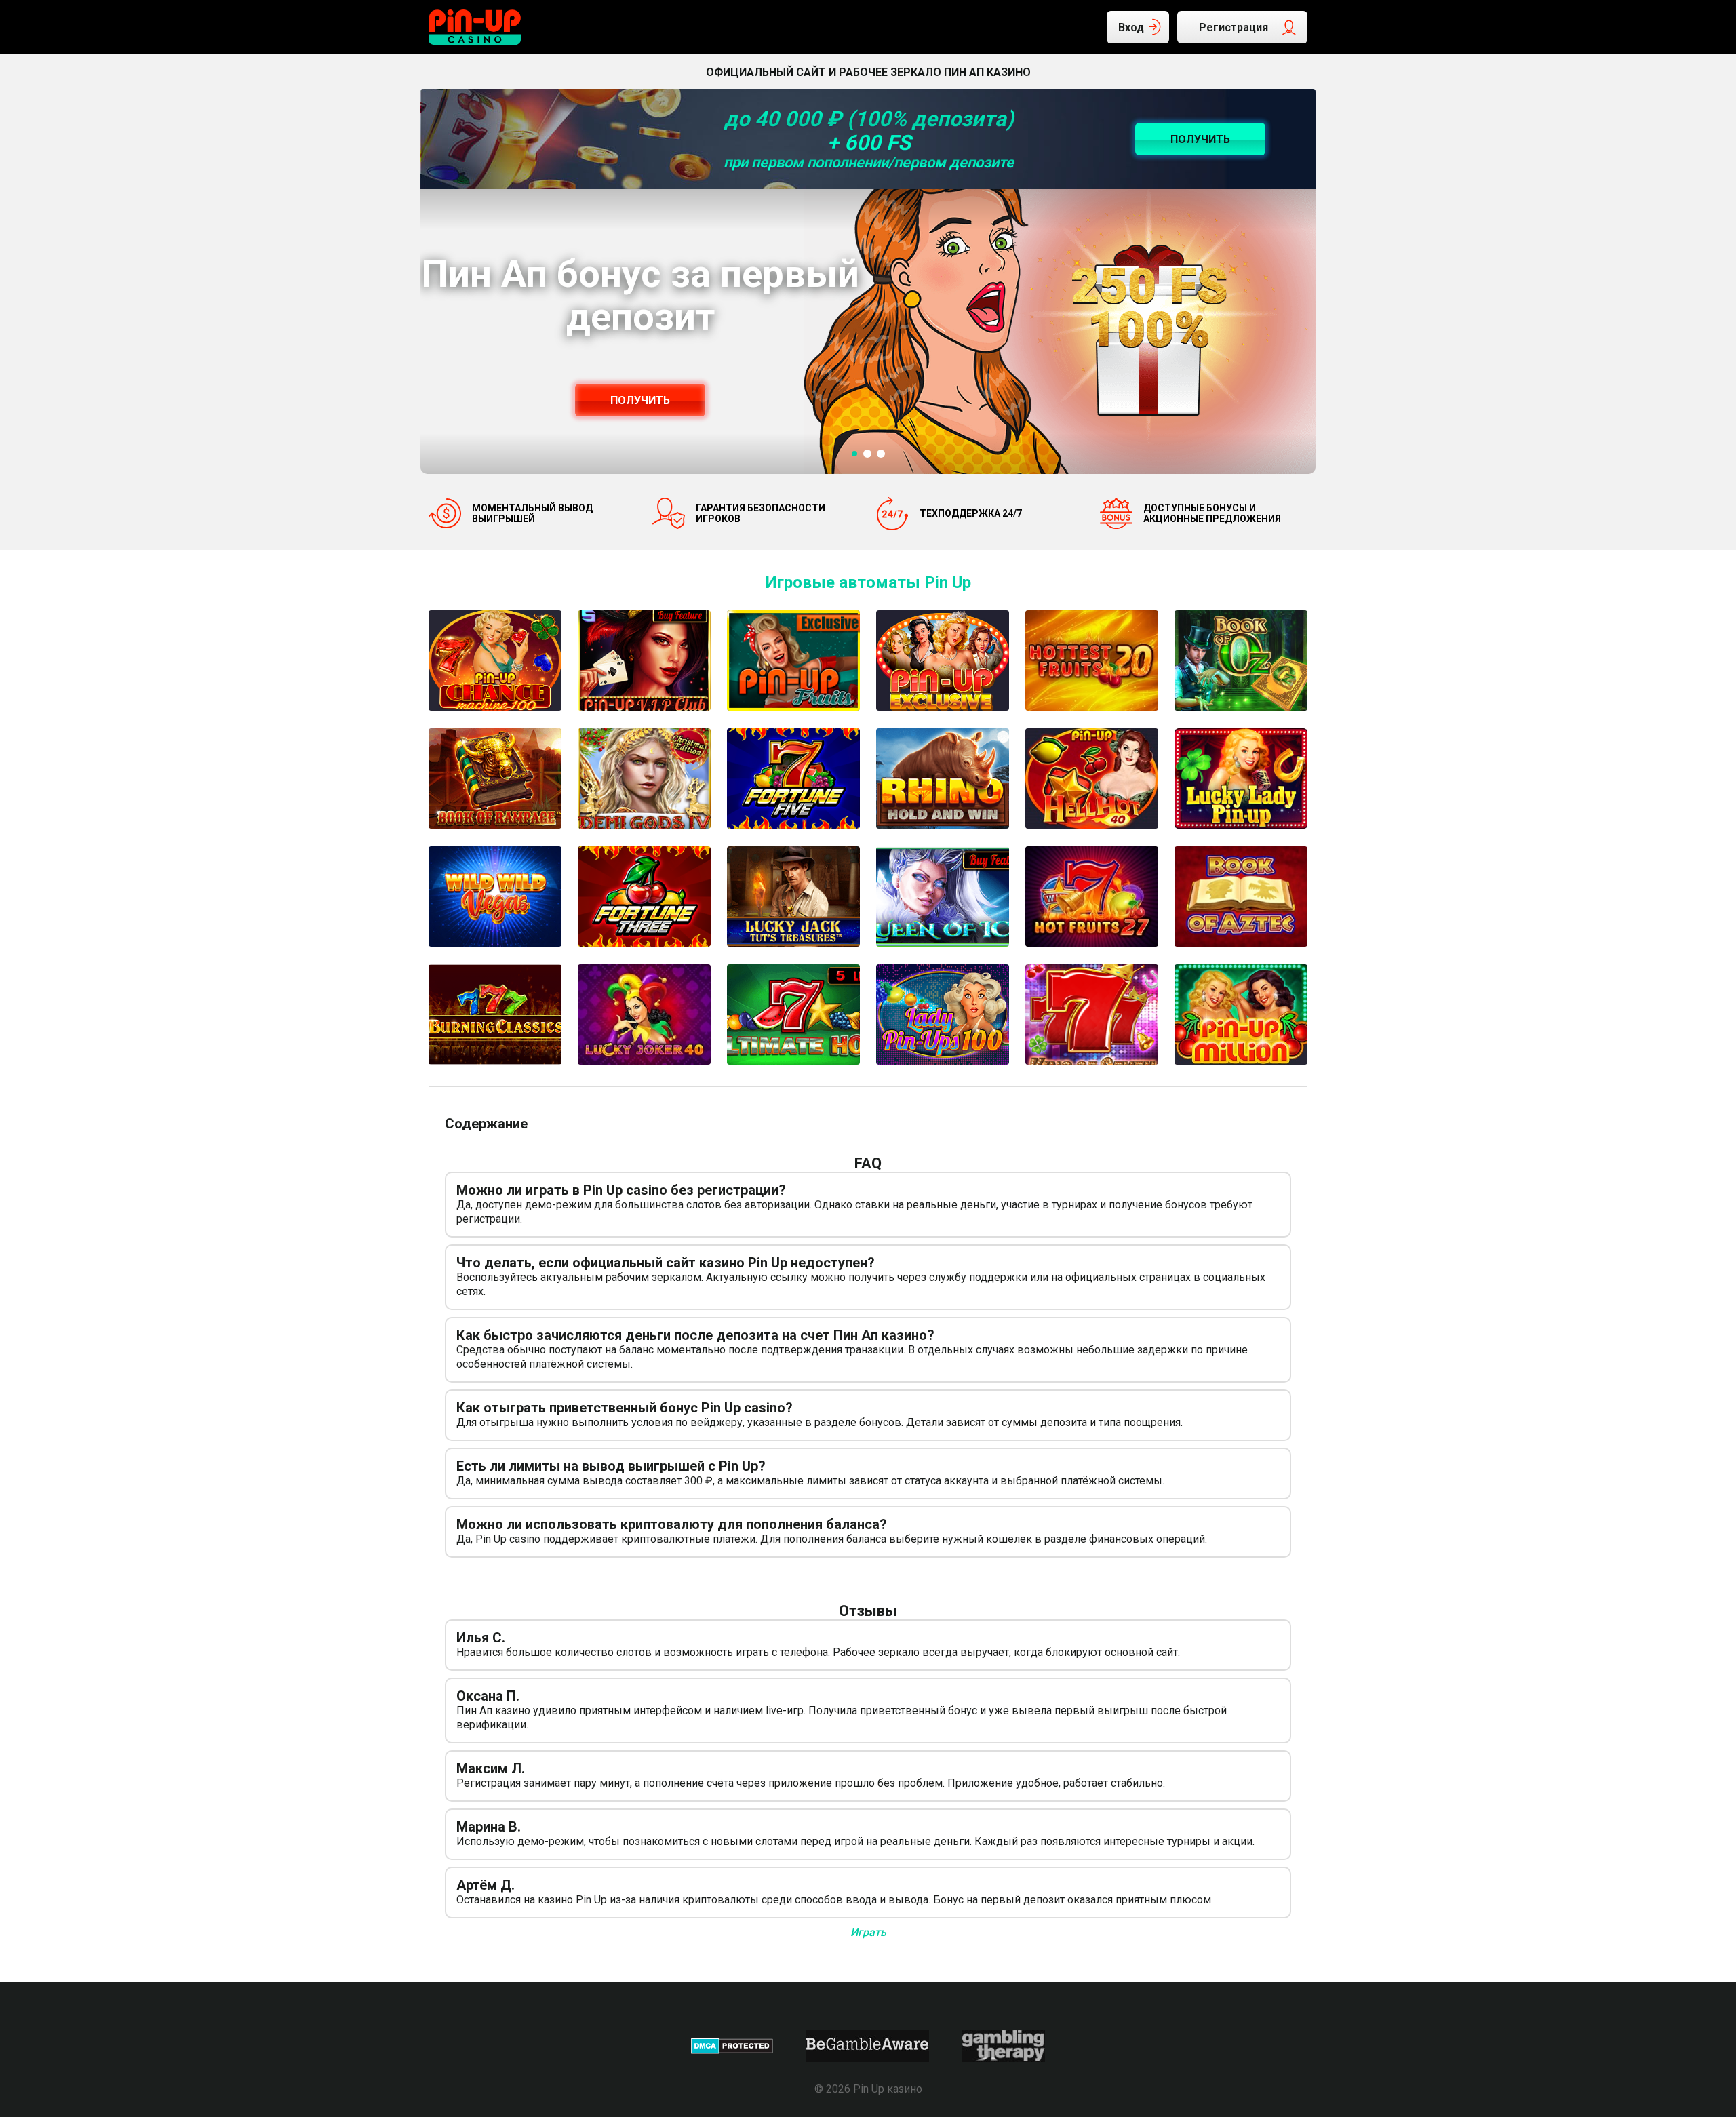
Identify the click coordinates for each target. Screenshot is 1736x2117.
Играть (868, 1932)
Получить (640, 400)
